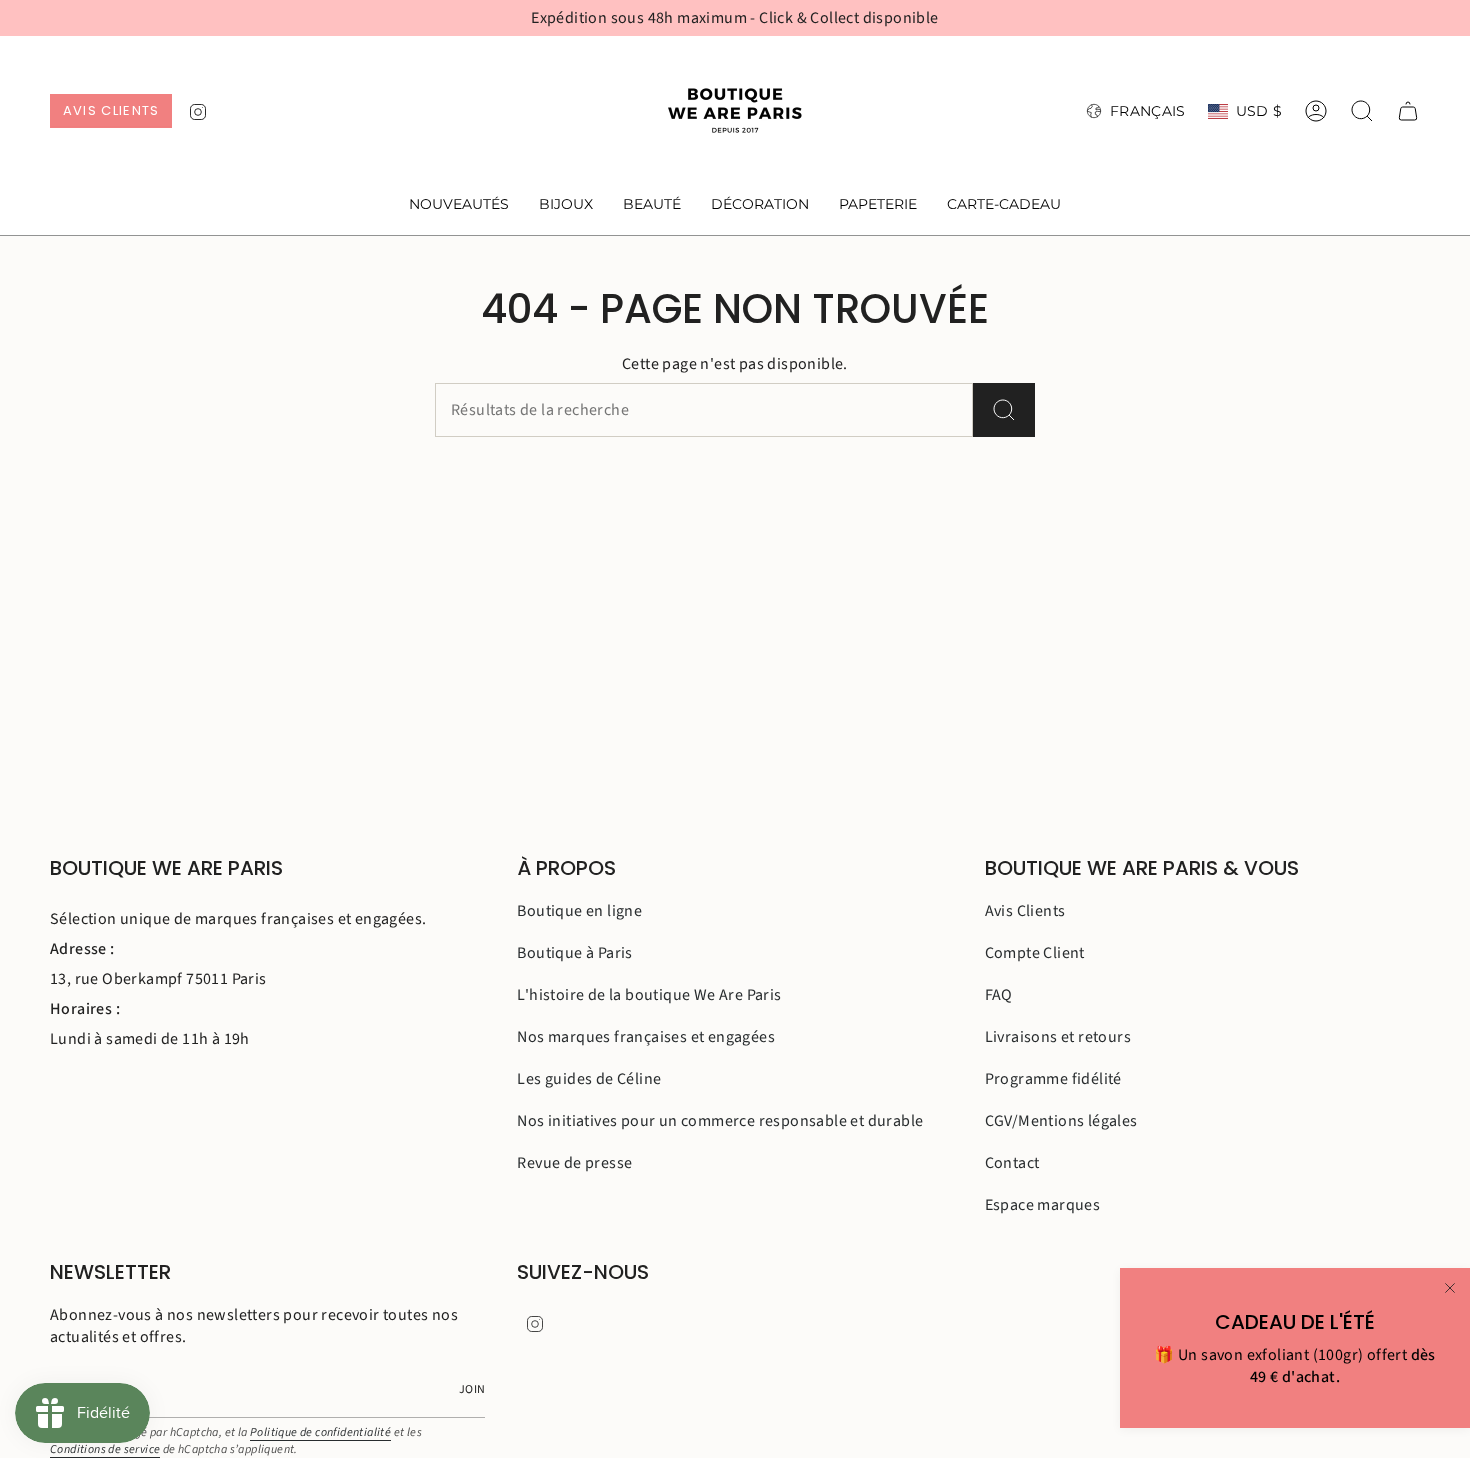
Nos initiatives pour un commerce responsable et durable (720, 1121)
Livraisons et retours (1058, 1037)
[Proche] (1450, 1288)
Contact (1012, 1163)
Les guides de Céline (589, 1079)
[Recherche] (1004, 410)
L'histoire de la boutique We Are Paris (649, 995)
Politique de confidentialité (320, 1432)
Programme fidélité (1053, 1079)
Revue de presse (574, 1163)
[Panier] (1408, 111)
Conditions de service (105, 1449)
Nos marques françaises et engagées (646, 1037)
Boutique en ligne (579, 911)
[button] (566, 205)
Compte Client (1035, 953)
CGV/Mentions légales (1061, 1121)
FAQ (999, 995)
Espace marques (1043, 1205)
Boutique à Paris (574, 953)
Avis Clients (1025, 911)
